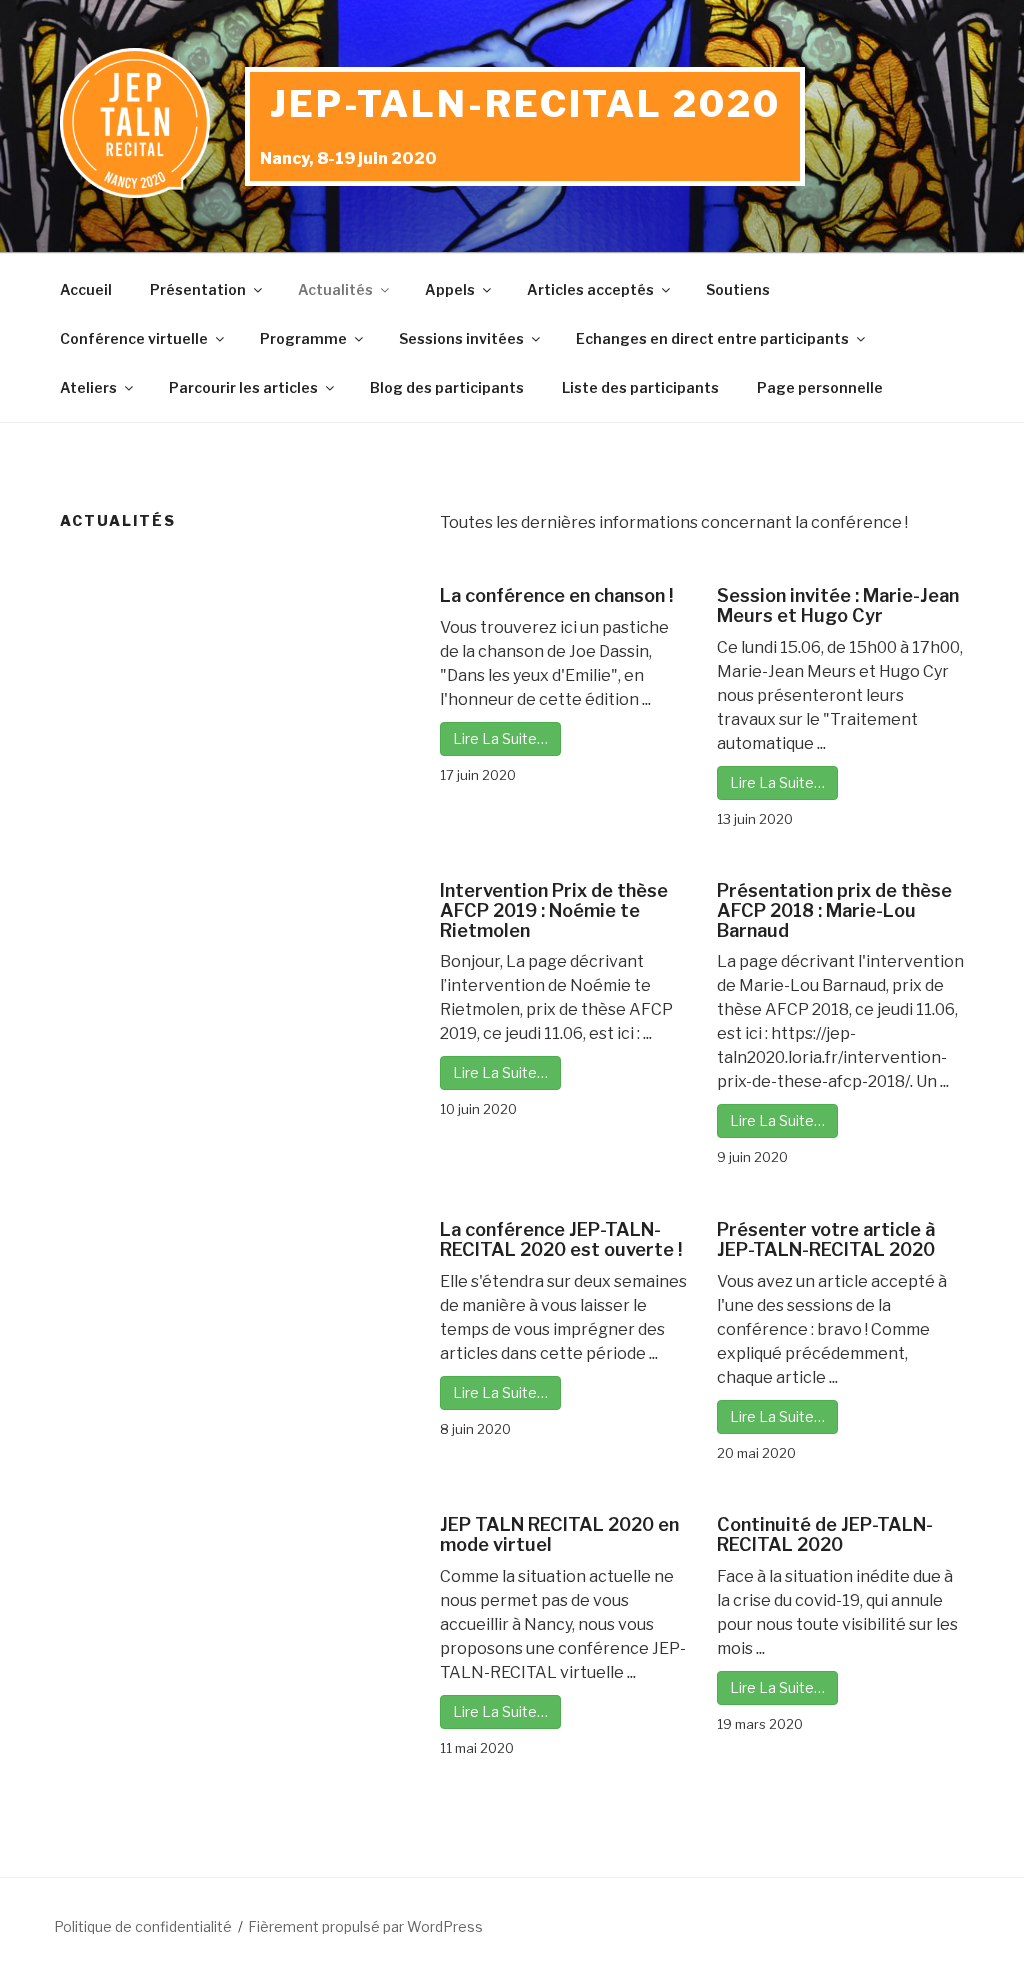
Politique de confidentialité (143, 1926)
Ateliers (88, 387)
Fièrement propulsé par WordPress (365, 1926)
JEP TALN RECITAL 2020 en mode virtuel (559, 1534)
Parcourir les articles (243, 387)
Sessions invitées (461, 338)
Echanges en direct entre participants (712, 338)
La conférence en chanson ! (556, 595)
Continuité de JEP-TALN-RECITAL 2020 (825, 1534)
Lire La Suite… (500, 738)
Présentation (198, 289)
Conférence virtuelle (134, 338)
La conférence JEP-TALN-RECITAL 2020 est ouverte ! (561, 1239)
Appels (450, 289)
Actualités (335, 289)
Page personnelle (820, 387)
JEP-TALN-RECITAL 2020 (525, 104)
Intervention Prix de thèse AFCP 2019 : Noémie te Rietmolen (554, 910)
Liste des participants (640, 387)
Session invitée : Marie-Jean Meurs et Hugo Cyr (838, 605)
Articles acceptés (590, 289)
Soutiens (738, 289)
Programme (303, 338)
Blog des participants (447, 387)
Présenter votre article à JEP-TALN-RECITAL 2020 (826, 1239)
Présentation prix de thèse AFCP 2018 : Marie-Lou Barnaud (834, 910)
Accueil (86, 289)
